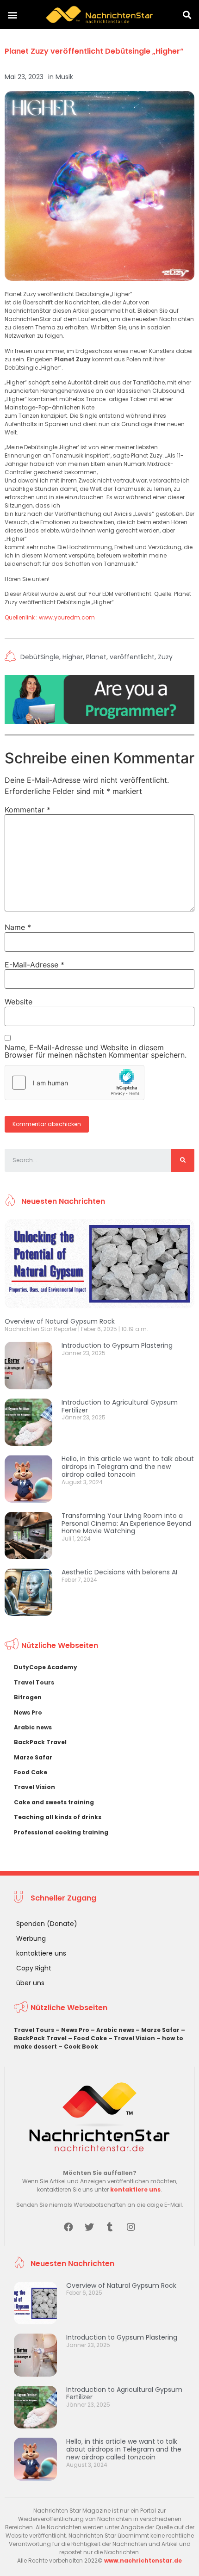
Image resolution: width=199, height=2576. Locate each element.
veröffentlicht (132, 657)
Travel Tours (34, 1682)
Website (19, 1002)
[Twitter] (89, 2227)
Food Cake (31, 1772)
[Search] (183, 1160)
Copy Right (34, 1968)
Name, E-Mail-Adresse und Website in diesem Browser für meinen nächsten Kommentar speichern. (96, 1051)
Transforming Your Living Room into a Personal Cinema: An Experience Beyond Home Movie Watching (126, 1523)
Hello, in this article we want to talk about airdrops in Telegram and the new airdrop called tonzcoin (128, 1467)
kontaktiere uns (41, 1953)
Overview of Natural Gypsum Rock (60, 1321)
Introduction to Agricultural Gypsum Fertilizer (120, 1406)
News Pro (28, 1712)
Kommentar (28, 810)
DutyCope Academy (46, 1667)
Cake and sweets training (54, 1802)
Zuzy (165, 657)
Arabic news (33, 1727)
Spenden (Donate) (47, 1924)
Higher (73, 657)
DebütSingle (40, 657)
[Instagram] (131, 2227)
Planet (96, 657)
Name (18, 927)
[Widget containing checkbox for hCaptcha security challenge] (75, 1083)
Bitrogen (28, 1697)
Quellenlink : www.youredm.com (50, 617)
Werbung (31, 1938)
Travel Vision (34, 1787)
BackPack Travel (40, 1742)
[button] (12, 15)
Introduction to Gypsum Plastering (117, 1345)
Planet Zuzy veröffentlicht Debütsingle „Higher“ (94, 51)
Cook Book (81, 2047)
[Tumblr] (110, 2227)
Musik (64, 77)
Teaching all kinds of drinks (58, 1817)
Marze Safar (33, 1757)
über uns (30, 1983)
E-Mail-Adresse (34, 965)
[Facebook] (68, 2227)
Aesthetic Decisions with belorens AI (119, 1572)
